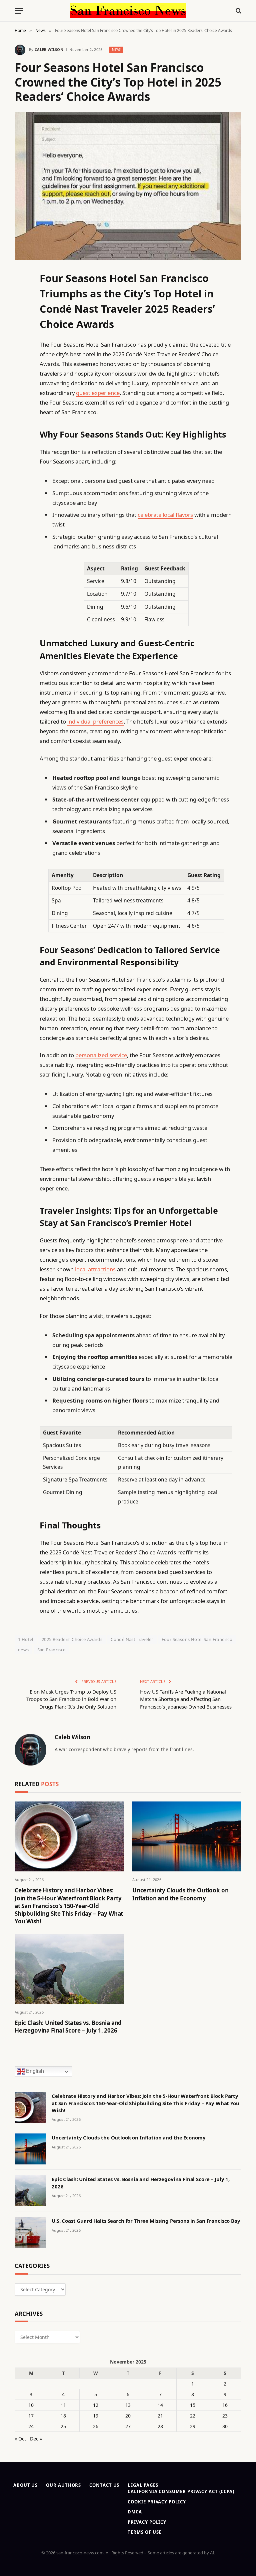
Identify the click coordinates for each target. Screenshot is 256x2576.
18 (63, 2416)
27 (128, 2426)
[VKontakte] (21, 429)
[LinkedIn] (21, 327)
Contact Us (104, 2485)
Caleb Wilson (49, 49)
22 (193, 2416)
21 (160, 2416)
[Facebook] (21, 293)
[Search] (238, 11)
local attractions (95, 1269)
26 (96, 2426)
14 (160, 2405)
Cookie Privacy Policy (157, 2502)
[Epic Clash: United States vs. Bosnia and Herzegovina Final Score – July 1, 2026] (69, 1969)
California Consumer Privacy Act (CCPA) (181, 2491)
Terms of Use (144, 2532)
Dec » (36, 2439)
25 (63, 2426)
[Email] (21, 361)
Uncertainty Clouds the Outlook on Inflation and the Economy (180, 1894)
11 (63, 2405)
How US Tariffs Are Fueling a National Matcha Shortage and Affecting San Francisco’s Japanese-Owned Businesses (186, 1699)
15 (193, 2405)
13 (128, 2405)
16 (225, 2405)
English (34, 2071)
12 (96, 2405)
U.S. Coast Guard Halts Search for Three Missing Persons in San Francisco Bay (146, 2221)
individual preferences (95, 721)
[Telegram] (21, 446)
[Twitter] (21, 310)
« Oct (20, 2439)
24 (31, 2426)
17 (31, 2416)
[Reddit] (21, 412)
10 (31, 2405)
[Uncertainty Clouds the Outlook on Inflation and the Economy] (187, 1837)
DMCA (135, 2512)
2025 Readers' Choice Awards (72, 1639)
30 (225, 2426)
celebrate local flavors (165, 515)
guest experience (98, 393)
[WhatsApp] (21, 463)
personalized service (101, 1055)
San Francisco (52, 1650)
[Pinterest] (21, 344)
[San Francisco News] (128, 11)
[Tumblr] (21, 395)
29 (193, 2426)
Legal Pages (143, 2485)
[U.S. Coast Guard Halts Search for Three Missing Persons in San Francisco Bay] (30, 2232)
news (23, 1650)
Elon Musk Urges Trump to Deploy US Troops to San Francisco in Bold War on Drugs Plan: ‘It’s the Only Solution (71, 1699)
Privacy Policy (147, 2522)
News (116, 49)
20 (128, 2416)
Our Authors (63, 2485)
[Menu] (19, 11)
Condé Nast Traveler (132, 1639)
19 (96, 2416)
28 (160, 2426)
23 (225, 2416)
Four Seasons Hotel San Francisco (197, 1639)
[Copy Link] (21, 378)
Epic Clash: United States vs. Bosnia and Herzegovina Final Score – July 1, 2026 (68, 2027)
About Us (25, 2485)
